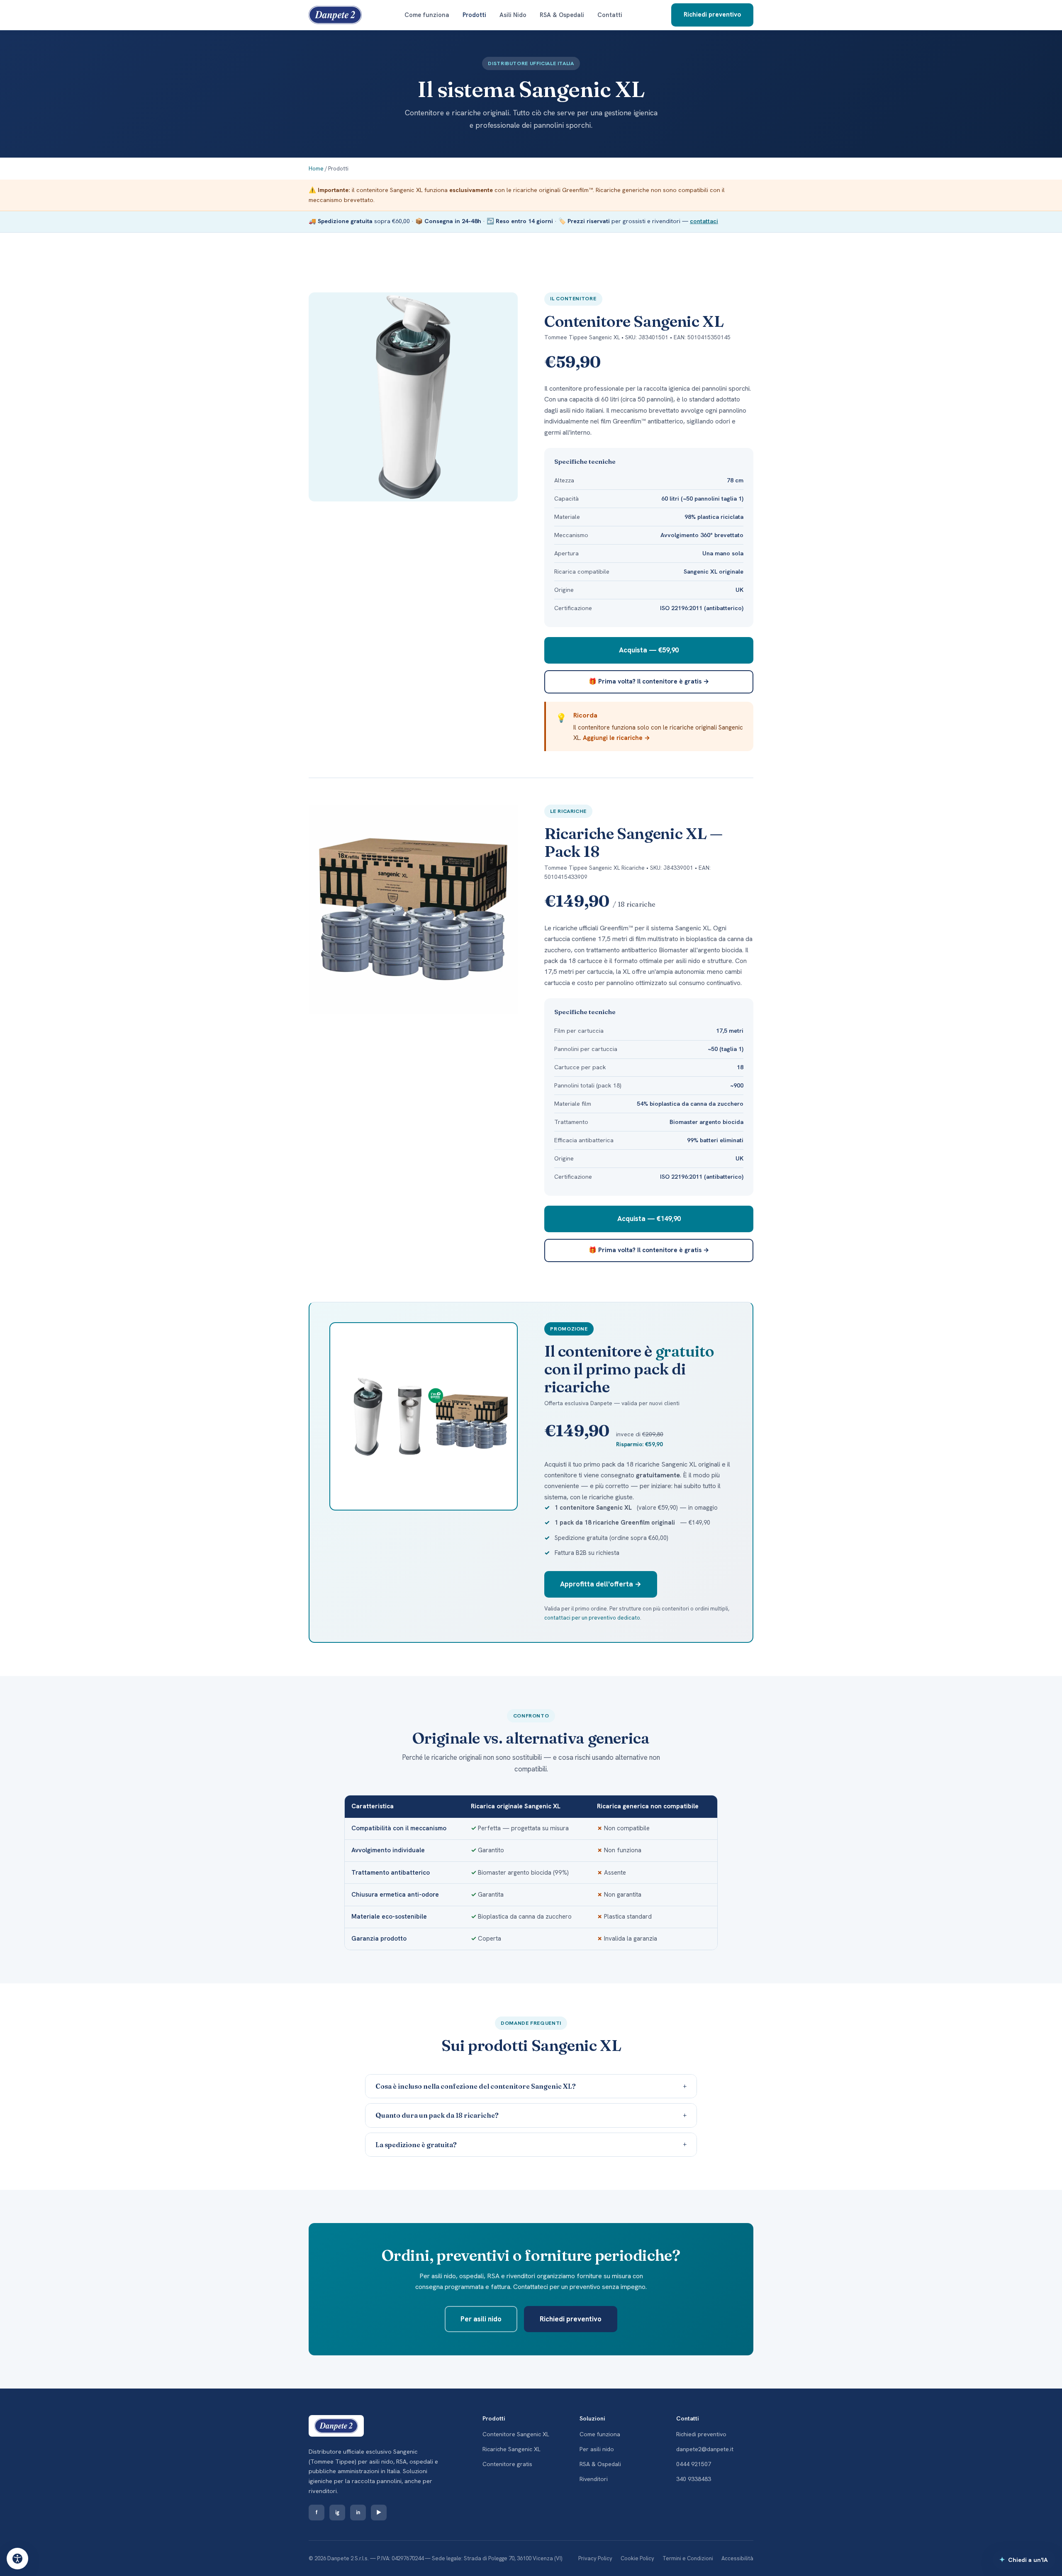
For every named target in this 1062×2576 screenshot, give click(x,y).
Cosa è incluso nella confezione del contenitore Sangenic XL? (531, 2086)
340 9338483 (694, 2479)
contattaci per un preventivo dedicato (592, 1618)
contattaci (704, 221)
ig (337, 2512)
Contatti (610, 15)
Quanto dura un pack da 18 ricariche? (531, 2115)
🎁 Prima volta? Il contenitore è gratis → (649, 681)
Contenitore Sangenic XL (516, 2434)
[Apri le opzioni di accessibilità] (17, 2559)
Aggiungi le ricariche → (616, 738)
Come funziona (427, 15)
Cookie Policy (637, 2558)
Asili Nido (513, 15)
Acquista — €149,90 (649, 1219)
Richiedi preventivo (712, 15)
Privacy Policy (595, 2558)
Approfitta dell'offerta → (601, 1584)
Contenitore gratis (507, 2464)
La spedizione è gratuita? (531, 2144)
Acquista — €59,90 (649, 650)
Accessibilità (737, 2558)
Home (316, 169)
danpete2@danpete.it (705, 2449)
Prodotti (474, 15)
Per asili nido (481, 2319)
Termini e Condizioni (688, 2558)
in (358, 2512)
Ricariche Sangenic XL (512, 2449)
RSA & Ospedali (562, 15)
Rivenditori (594, 2479)
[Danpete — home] (335, 15)
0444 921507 (694, 2464)
